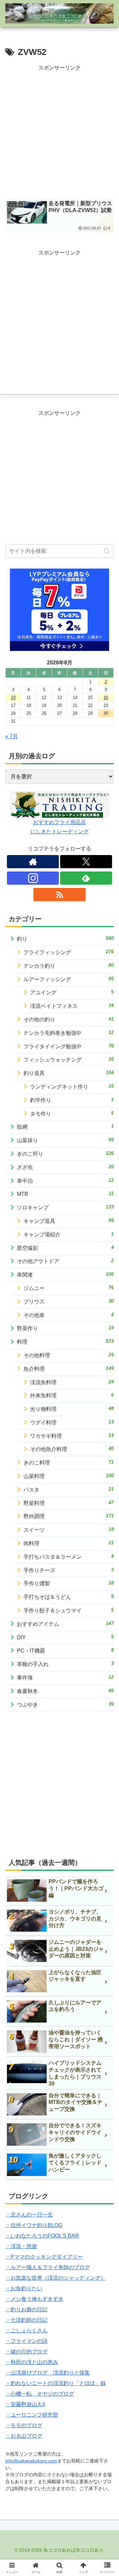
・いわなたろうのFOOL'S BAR (42, 2236)
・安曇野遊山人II (25, 2404)
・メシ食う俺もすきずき (34, 2299)
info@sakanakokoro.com (31, 2461)
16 (106, 698)
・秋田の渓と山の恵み (32, 2362)
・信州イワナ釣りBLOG (34, 2225)
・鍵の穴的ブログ (26, 2352)
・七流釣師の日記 (26, 2320)
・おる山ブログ (24, 2436)
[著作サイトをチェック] (33, 862)
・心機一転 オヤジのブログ (40, 2394)
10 (13, 698)
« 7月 (12, 736)
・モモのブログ (24, 2425)
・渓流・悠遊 (21, 2246)
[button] (107, 551)
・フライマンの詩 (26, 2341)
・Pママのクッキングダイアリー (44, 2257)
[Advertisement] (59, 132)
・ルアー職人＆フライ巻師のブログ (48, 2267)
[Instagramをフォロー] (33, 878)
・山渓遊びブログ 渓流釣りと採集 (48, 2373)
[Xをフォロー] (86, 862)
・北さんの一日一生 (29, 2215)
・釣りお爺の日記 (26, 2309)
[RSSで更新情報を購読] (59, 895)
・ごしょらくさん (26, 2331)
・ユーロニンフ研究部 (32, 2415)
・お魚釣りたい (24, 2288)
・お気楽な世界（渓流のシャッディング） (56, 2278)
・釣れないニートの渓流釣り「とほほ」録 (56, 2383)
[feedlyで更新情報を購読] (86, 878)
